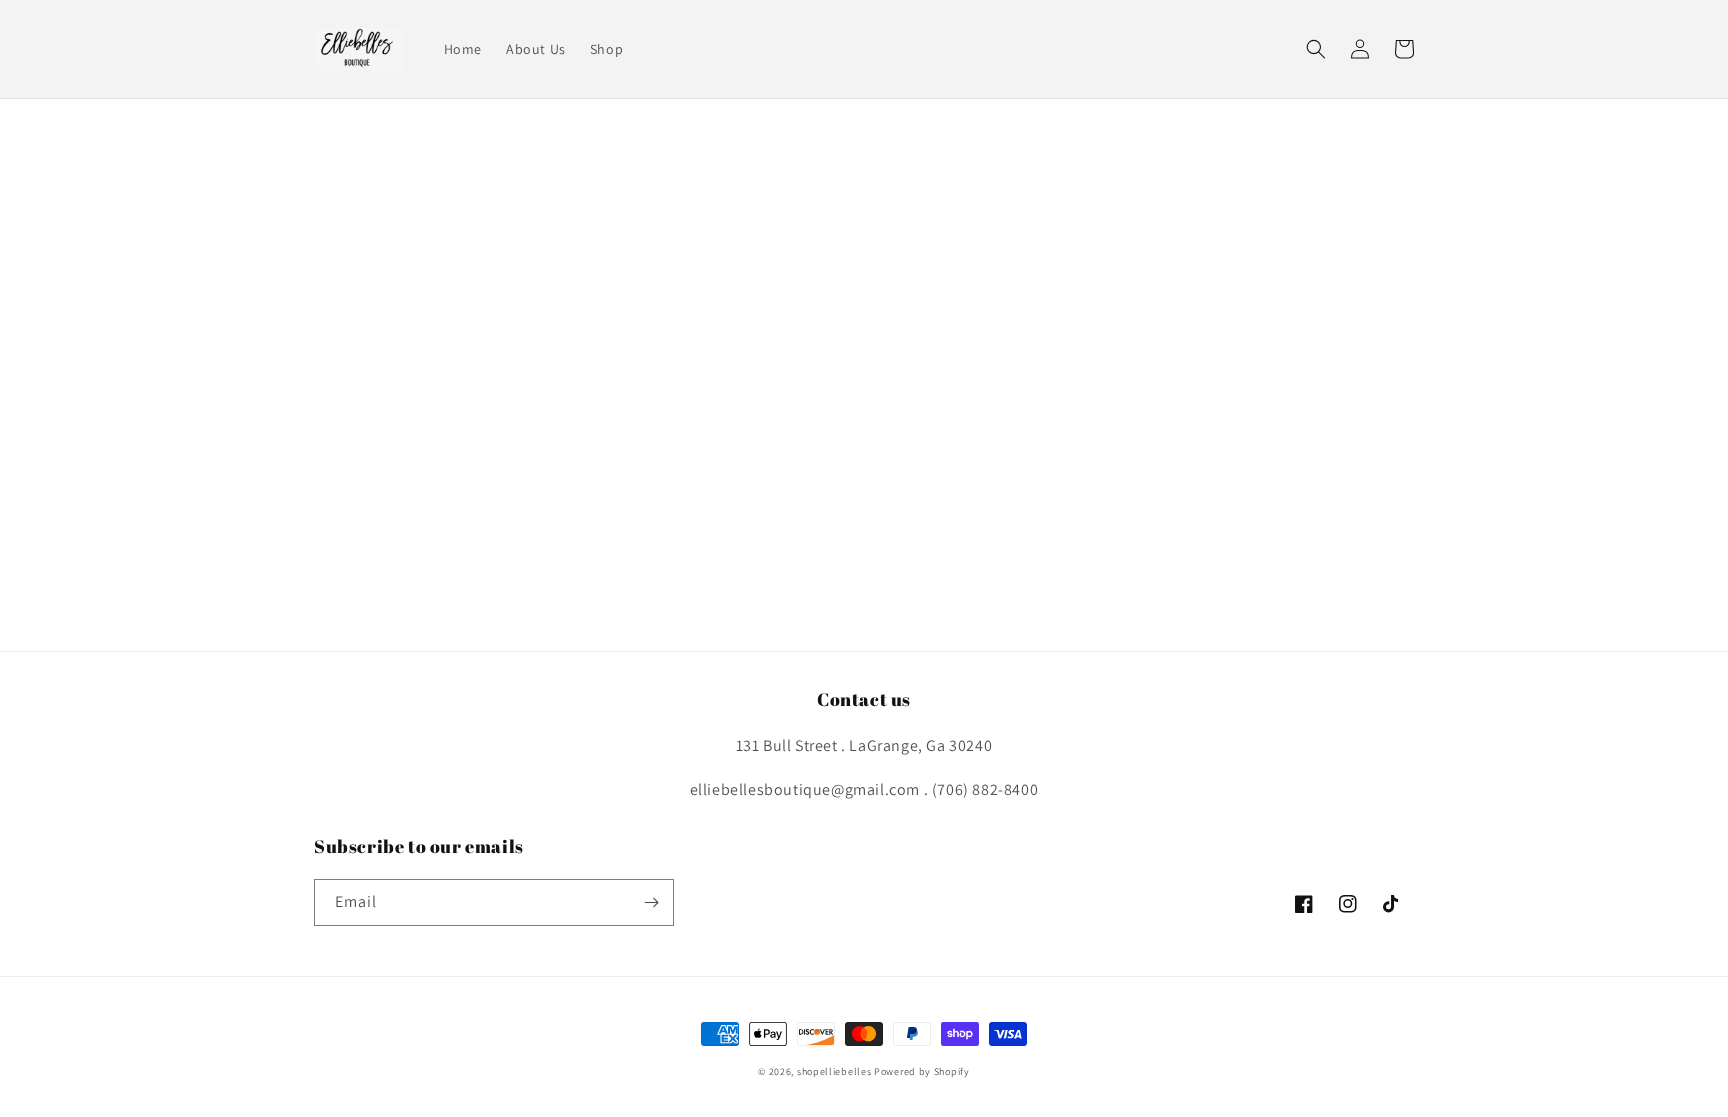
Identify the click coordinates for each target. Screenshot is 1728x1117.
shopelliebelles (834, 1071)
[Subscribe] (651, 902)
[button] (1316, 49)
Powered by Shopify (922, 1071)
